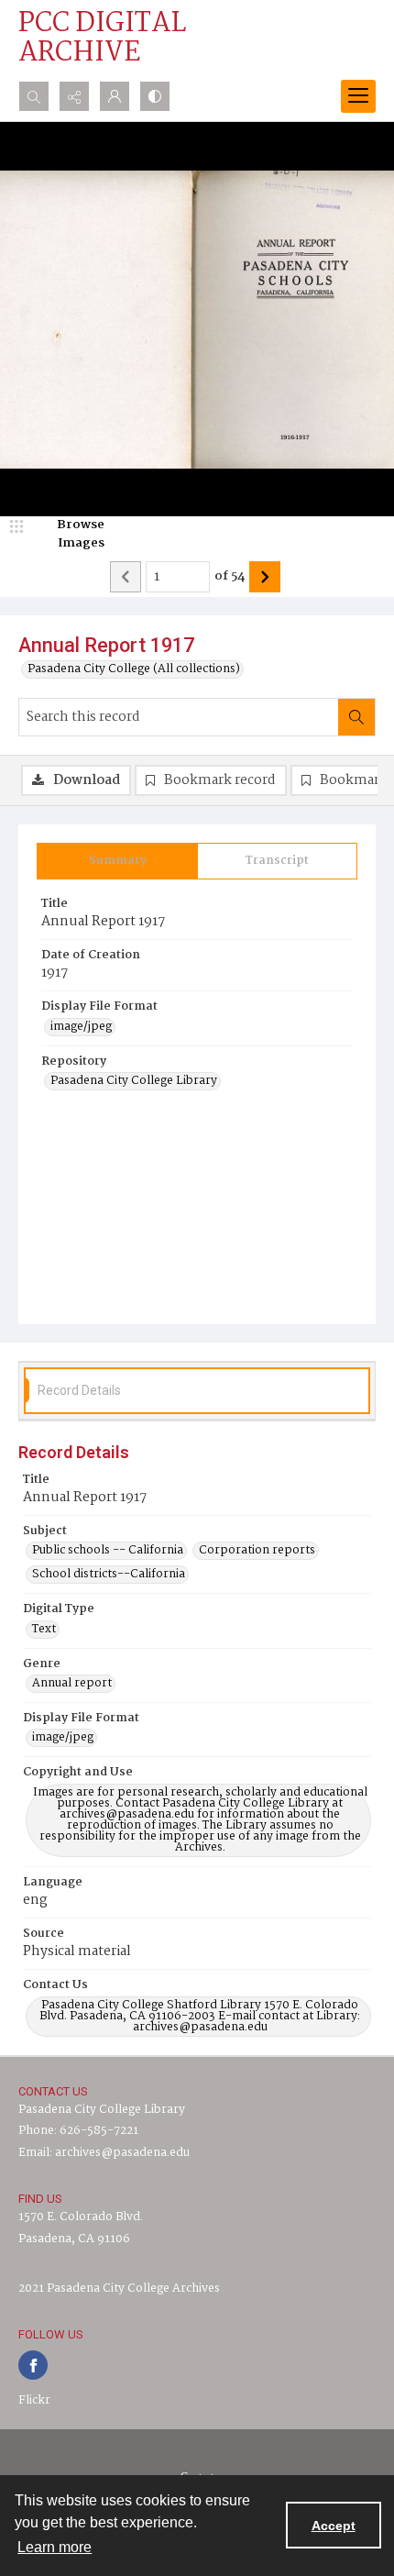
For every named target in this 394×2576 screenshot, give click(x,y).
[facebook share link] (33, 2365)
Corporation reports (257, 1551)
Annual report (72, 1684)
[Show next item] (265, 577)
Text (44, 1630)
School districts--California (109, 1575)
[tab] (117, 861)
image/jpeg (81, 1027)
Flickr (34, 2400)
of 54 (230, 577)
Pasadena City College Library (134, 1081)
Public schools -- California (108, 1551)
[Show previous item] (126, 577)
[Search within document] (356, 717)
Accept (334, 2526)
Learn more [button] (55, 2547)
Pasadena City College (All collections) (134, 669)
